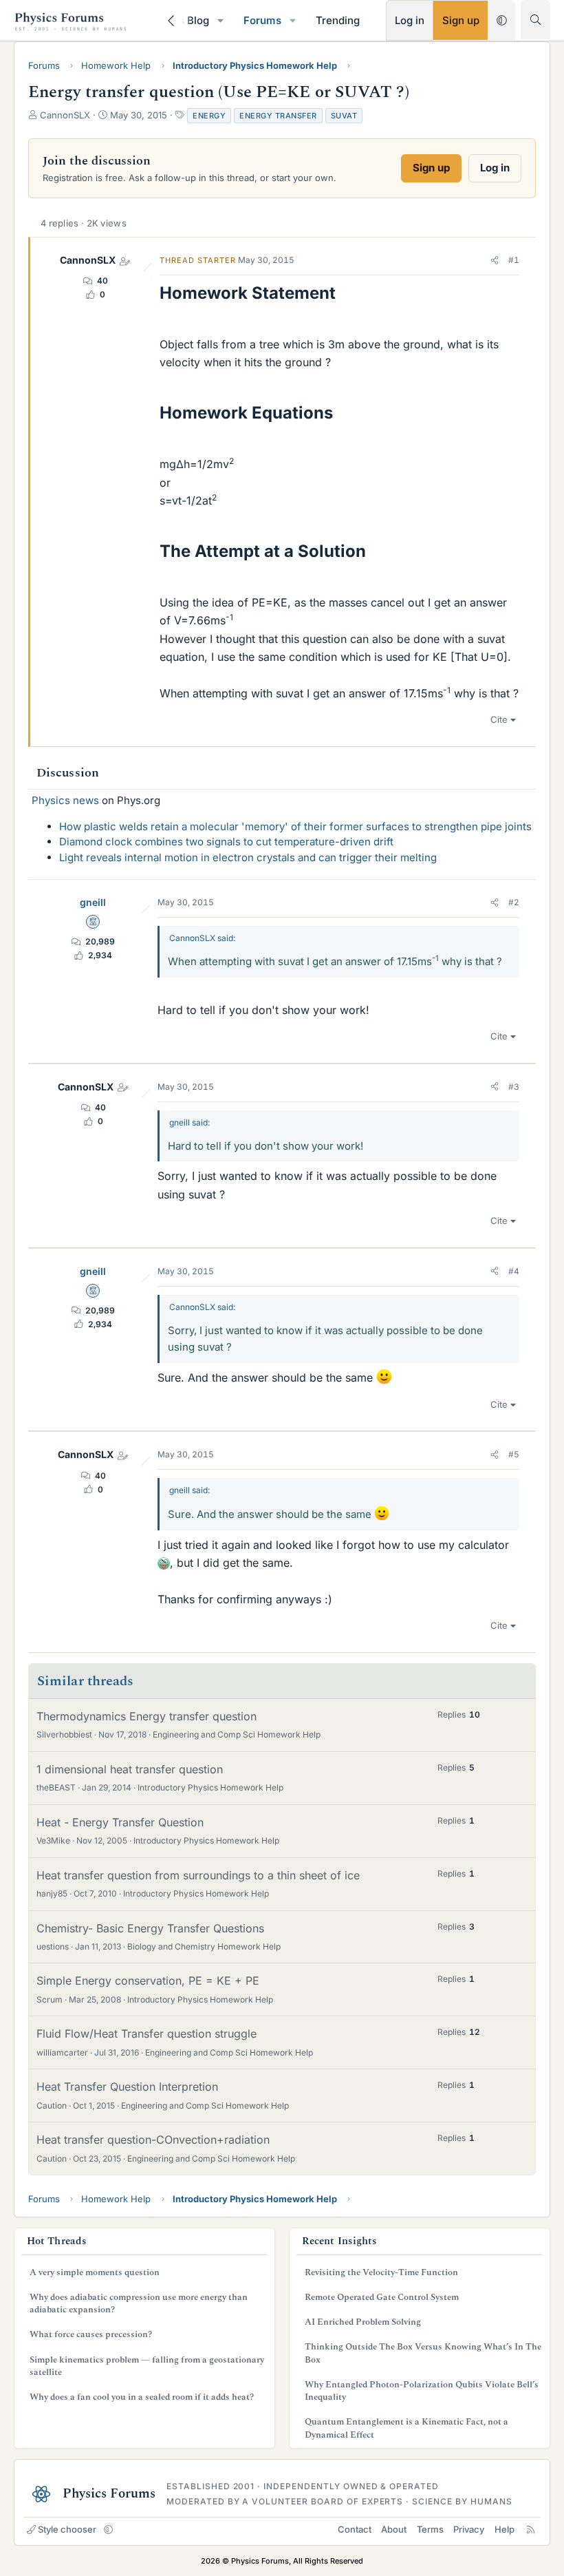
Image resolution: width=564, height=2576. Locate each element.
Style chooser (67, 2529)
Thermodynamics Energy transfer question (147, 1716)
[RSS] (531, 2529)
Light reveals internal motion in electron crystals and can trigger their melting (248, 857)
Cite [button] (499, 719)
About (394, 2529)
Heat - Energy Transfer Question (120, 1822)
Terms (430, 2529)
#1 (514, 260)
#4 (514, 1271)
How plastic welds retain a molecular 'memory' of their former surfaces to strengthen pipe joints (295, 826)
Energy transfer (278, 116)
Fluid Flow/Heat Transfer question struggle (147, 2034)
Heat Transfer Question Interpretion (127, 2087)
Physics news (65, 800)
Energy (209, 116)
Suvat (344, 116)
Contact (355, 2529)
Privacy (469, 2529)
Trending (338, 20)
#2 (514, 902)
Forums (262, 20)
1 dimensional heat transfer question (130, 1769)
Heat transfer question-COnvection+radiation (153, 2140)
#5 (514, 1454)
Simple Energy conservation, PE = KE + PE (148, 1981)
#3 (514, 1087)
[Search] (535, 20)
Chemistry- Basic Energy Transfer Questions (150, 1928)
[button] (221, 20)
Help (505, 2529)
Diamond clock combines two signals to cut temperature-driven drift (226, 842)
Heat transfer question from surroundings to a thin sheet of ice (198, 1875)
